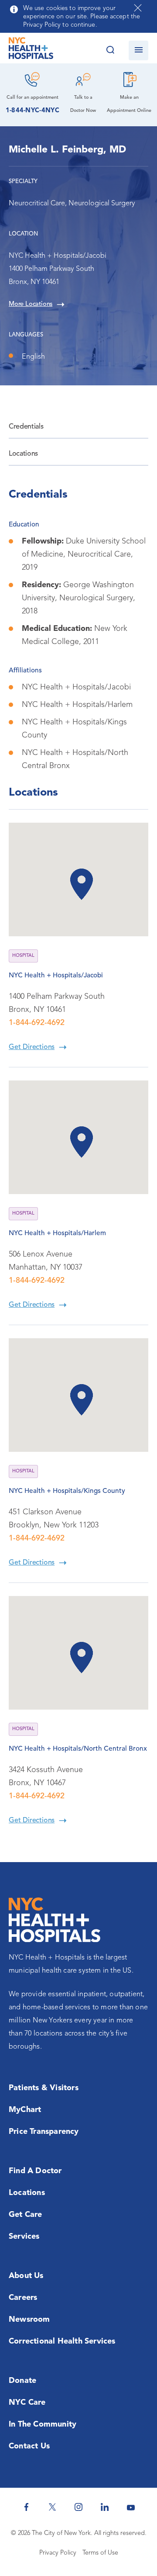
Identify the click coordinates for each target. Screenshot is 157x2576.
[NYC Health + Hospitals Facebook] (26, 2507)
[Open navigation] (138, 50)
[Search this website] (110, 50)
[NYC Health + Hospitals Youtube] (131, 2507)
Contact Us (29, 2446)
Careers (23, 2298)
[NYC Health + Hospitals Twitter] (52, 2507)
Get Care (26, 2215)
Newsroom (29, 2320)
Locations (23, 454)
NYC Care (27, 2403)
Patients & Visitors (44, 2088)
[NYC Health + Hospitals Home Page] (31, 50)
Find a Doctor (35, 2171)
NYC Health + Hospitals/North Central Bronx (78, 1749)
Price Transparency (44, 2132)
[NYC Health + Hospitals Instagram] (78, 2507)
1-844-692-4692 (37, 1023)
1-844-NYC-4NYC (32, 111)
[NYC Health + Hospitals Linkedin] (105, 2507)
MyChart (25, 2110)
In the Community (43, 2424)
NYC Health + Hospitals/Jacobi (56, 976)
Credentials (26, 427)
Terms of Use (100, 2553)
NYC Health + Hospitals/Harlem (57, 1233)
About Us (26, 2276)
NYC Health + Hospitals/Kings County (67, 1491)
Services (24, 2237)
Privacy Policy (58, 2553)
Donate (22, 2381)
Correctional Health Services (62, 2341)
